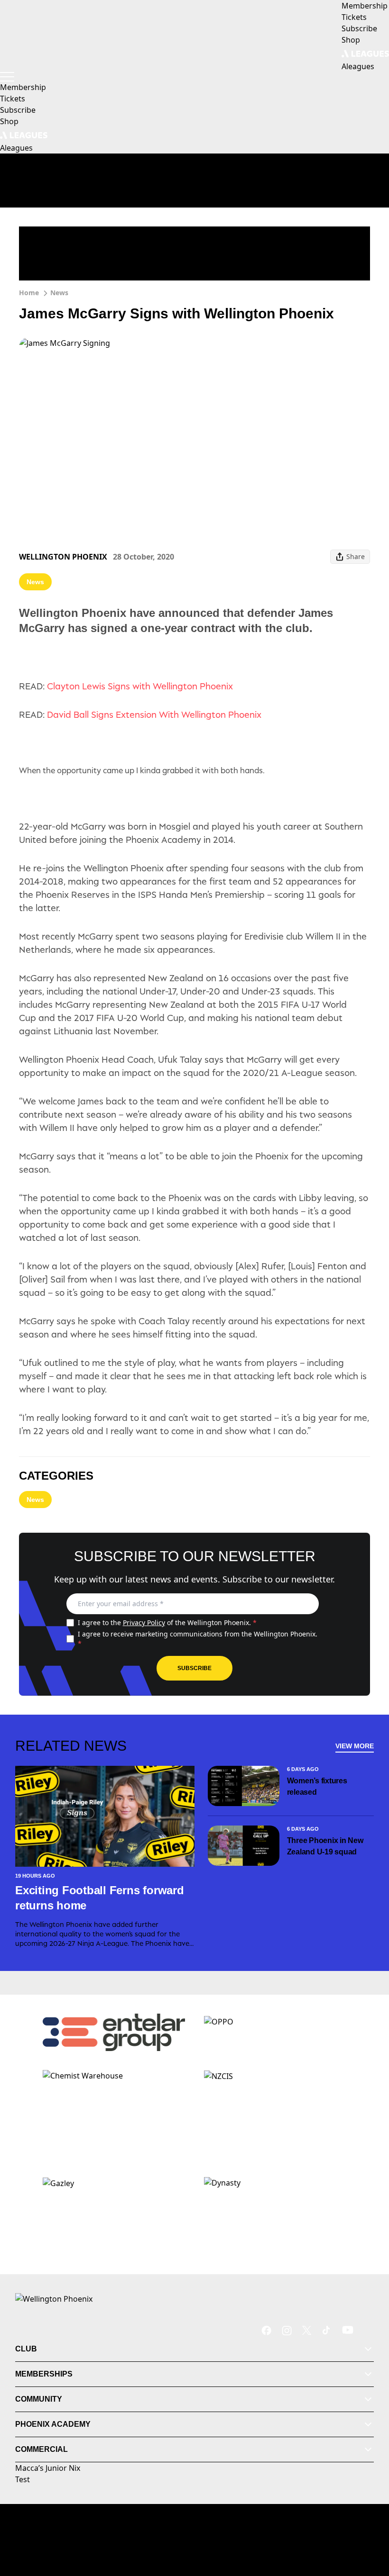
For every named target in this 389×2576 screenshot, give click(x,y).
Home (29, 293)
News (59, 293)
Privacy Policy (144, 1622)
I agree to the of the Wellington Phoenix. (167, 1622)
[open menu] (7, 77)
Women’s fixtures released (317, 1786)
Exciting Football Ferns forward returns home (100, 1898)
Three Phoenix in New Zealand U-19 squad (325, 1846)
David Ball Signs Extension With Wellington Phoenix (154, 714)
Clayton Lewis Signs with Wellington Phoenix (140, 686)
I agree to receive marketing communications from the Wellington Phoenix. (198, 1639)
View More (355, 1746)
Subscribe (194, 1668)
